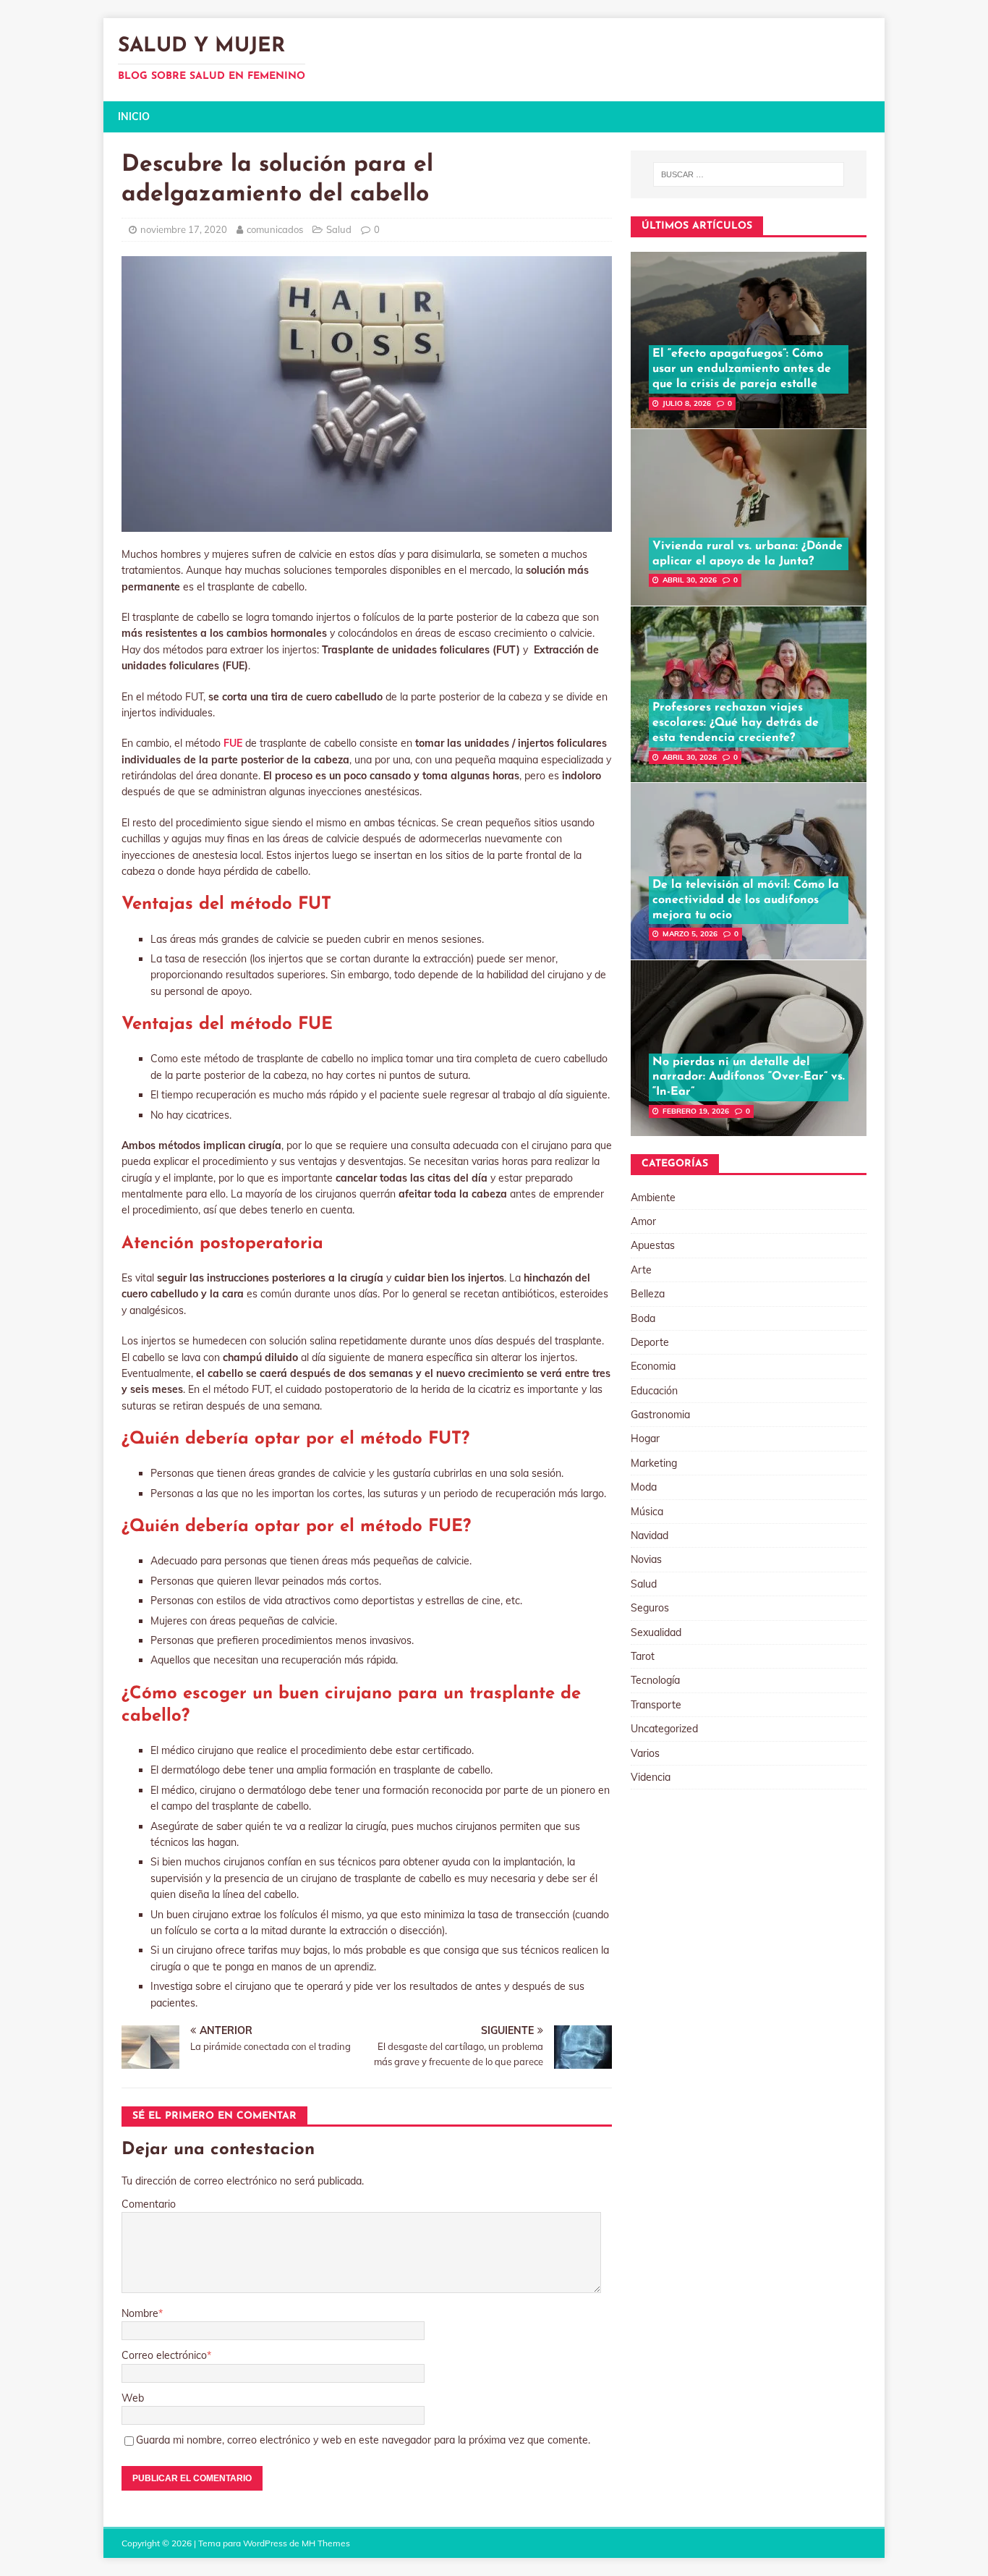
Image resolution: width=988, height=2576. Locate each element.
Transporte (656, 1705)
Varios (645, 1753)
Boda (643, 1318)
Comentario (149, 2204)
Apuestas (653, 1245)
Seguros (650, 1608)
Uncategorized (664, 1729)
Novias (646, 1559)
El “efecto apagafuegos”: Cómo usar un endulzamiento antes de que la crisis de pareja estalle (742, 369)
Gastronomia (660, 1415)
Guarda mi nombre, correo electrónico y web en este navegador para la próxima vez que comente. (363, 2440)
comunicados (275, 229)
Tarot (643, 1656)
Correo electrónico (164, 2355)
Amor (643, 1221)
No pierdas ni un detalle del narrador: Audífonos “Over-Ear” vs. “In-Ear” (749, 1077)
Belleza (648, 1294)
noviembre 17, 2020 (184, 229)
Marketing (654, 1463)
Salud (339, 229)
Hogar (645, 1439)
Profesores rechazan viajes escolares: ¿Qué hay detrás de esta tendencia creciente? (736, 723)
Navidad (650, 1535)
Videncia (651, 1777)
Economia (653, 1366)
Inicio (134, 116)
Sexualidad (656, 1632)
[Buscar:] (749, 174)
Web (133, 2398)
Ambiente (653, 1198)
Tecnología (655, 1680)
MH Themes (326, 2543)
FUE (233, 743)
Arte (641, 1270)
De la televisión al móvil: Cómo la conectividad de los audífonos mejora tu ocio (746, 900)
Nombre (140, 2313)
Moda (644, 1487)
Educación (654, 1391)
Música (647, 1512)
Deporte (650, 1342)
